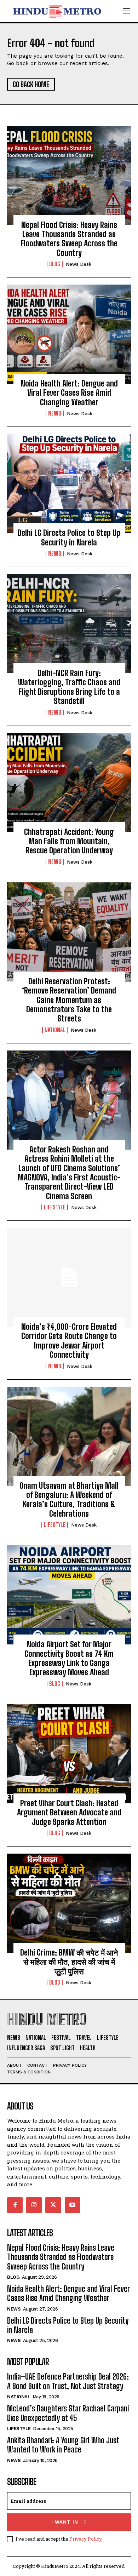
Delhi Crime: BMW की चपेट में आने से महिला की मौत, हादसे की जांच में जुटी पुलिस (69, 1962)
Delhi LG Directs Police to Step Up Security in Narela (69, 537)
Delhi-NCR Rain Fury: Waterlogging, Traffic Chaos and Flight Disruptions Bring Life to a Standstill (69, 687)
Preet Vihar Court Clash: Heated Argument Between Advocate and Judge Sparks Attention (69, 1813)
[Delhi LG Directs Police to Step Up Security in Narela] (69, 483)
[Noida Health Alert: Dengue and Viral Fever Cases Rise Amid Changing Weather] (69, 334)
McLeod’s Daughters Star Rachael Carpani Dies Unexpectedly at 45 (68, 2413)
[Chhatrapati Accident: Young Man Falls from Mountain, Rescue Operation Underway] (69, 783)
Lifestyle (55, 1207)
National (55, 1030)
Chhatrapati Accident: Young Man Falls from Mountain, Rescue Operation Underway (69, 841)
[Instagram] (34, 2205)
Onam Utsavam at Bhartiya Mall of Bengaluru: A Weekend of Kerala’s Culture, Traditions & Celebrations (69, 1500)
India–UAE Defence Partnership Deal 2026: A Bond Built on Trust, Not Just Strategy (68, 2381)
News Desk (79, 264)
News (55, 413)
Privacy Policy (85, 2539)
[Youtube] (73, 2205)
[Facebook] (15, 2205)
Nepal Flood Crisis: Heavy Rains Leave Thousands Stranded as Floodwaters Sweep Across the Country (69, 239)
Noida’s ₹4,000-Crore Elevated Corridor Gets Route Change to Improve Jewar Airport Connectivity (69, 1341)
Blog (55, 264)
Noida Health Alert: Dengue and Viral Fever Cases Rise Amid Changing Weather (69, 393)
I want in (65, 2522)
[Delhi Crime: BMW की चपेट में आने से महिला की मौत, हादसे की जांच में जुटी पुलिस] (69, 1903)
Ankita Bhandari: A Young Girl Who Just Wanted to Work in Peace (63, 2445)
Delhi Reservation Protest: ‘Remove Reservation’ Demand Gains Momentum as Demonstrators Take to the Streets (69, 1000)
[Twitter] (53, 2205)
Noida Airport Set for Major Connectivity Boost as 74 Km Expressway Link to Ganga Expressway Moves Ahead (69, 1658)
